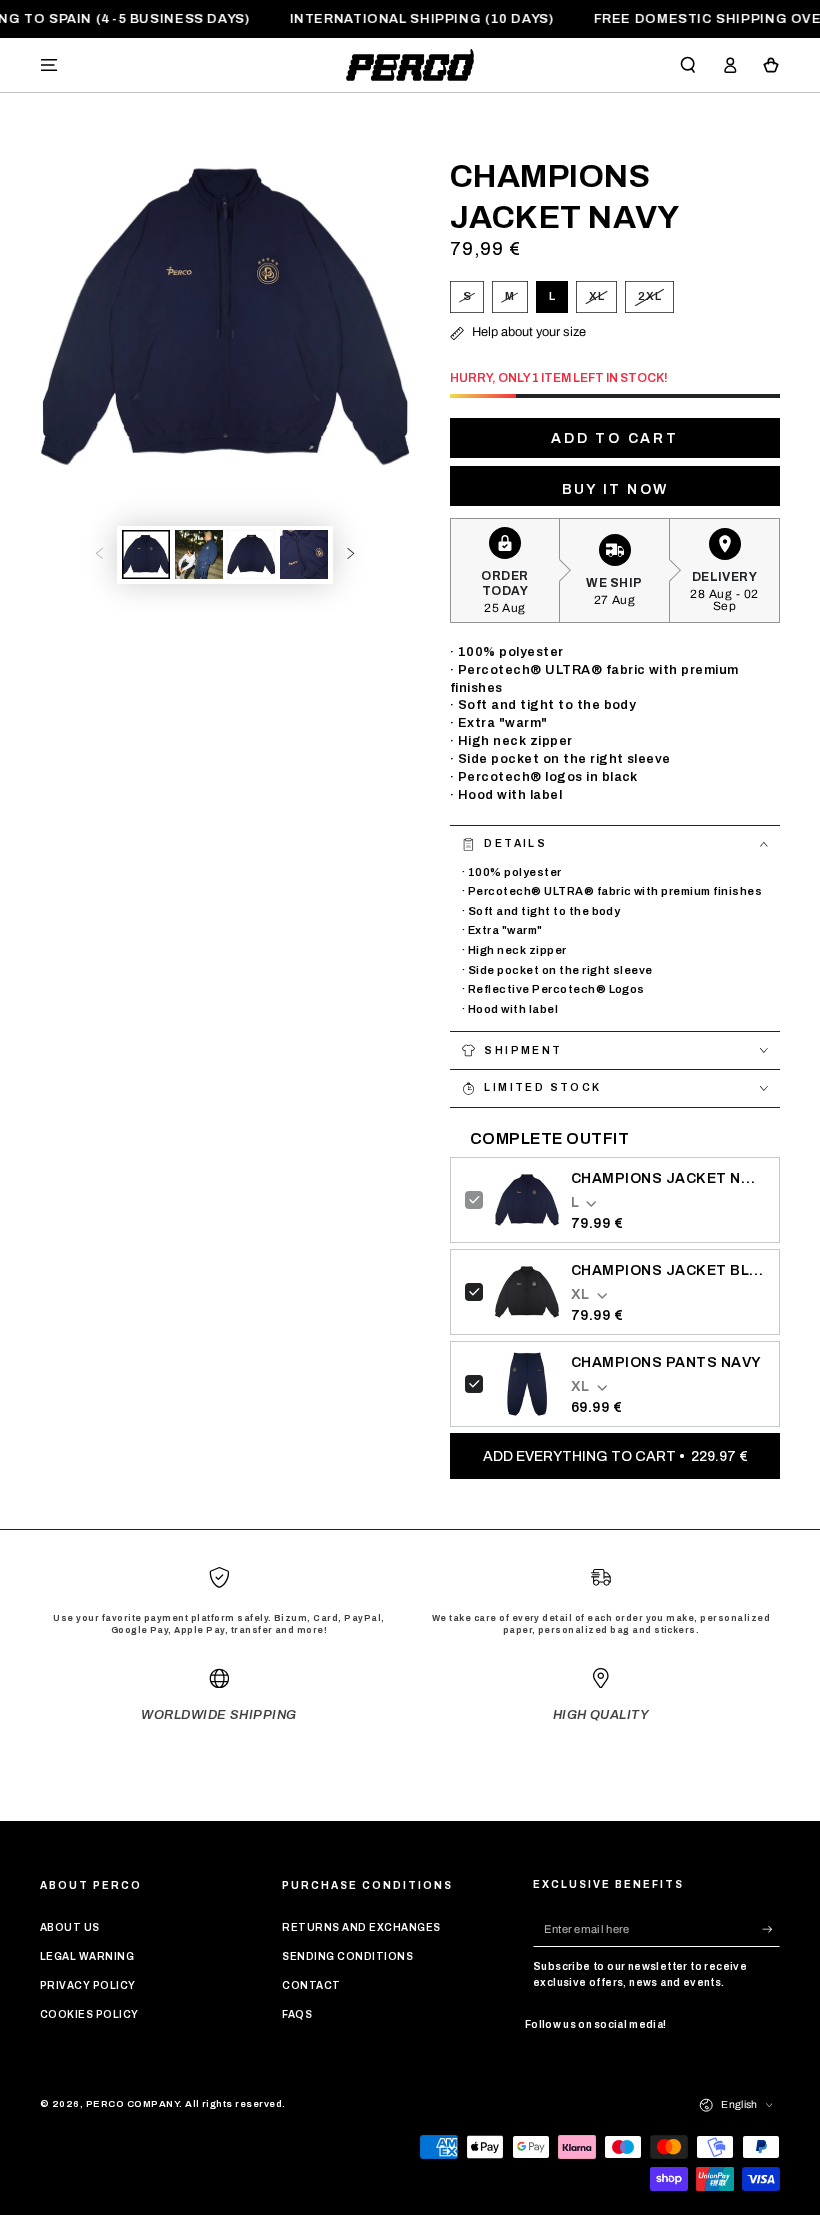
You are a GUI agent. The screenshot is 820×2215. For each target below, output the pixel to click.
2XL (655, 301)
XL (602, 301)
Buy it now (615, 489)
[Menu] (49, 64)
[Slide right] (350, 554)
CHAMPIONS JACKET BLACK (668, 1270)
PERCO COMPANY (132, 2104)
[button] (688, 64)
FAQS (297, 2014)
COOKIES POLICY (89, 2014)
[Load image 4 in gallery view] (304, 554)
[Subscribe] (771, 1928)
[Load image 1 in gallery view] (146, 554)
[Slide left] (99, 554)
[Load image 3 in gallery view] (251, 554)
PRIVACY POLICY (88, 1985)
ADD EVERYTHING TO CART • (615, 1456)
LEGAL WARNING (87, 1956)
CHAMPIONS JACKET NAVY (668, 1178)
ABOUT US (70, 1927)
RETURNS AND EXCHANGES (361, 1927)
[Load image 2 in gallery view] (199, 554)
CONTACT (311, 1985)
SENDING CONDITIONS (347, 1956)
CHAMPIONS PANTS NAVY (666, 1362)
